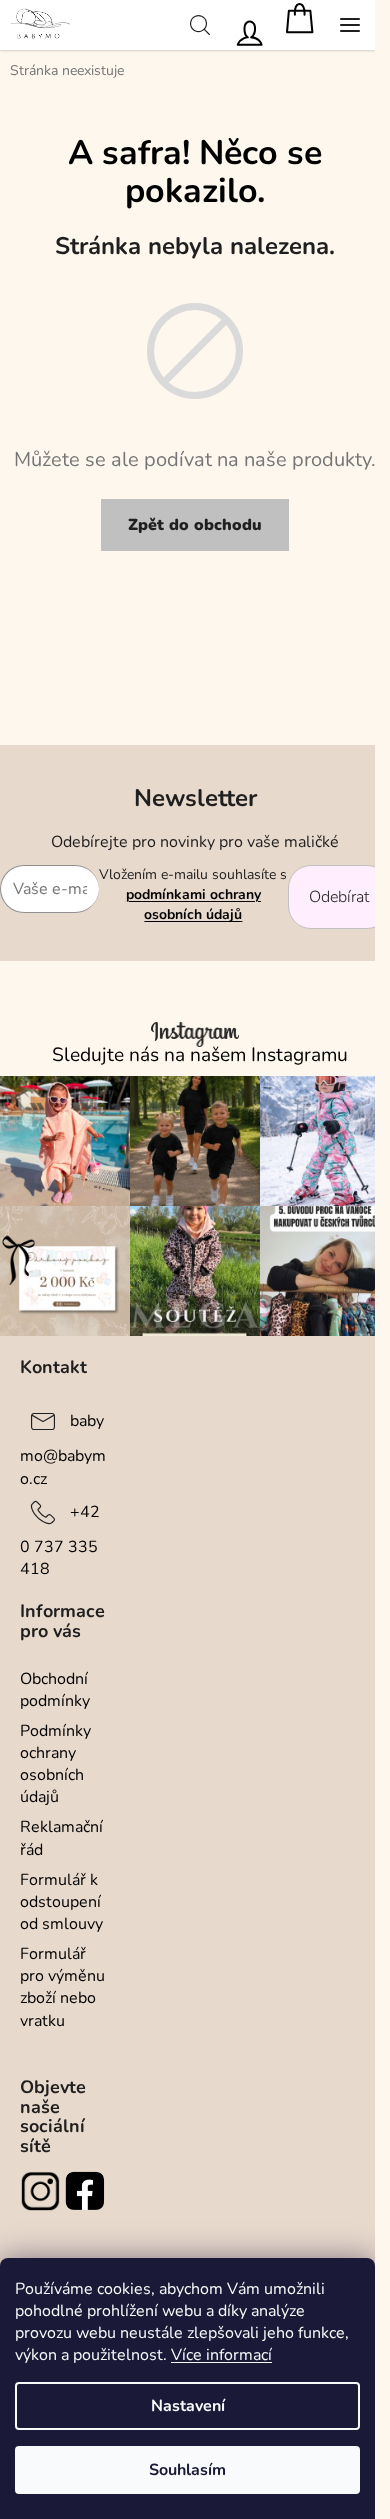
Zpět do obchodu (195, 525)
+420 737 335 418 (60, 1540)
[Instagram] (42, 2191)
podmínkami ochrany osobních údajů (193, 904)
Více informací (221, 2355)
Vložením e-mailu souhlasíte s (193, 895)
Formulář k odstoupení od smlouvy (61, 1902)
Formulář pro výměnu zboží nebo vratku (62, 1987)
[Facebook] (87, 2191)
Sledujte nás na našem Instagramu (200, 1055)
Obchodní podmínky (55, 1690)
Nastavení (188, 2406)
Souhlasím (187, 2470)
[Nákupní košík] (300, 25)
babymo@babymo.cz (63, 1449)
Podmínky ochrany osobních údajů (55, 1764)
